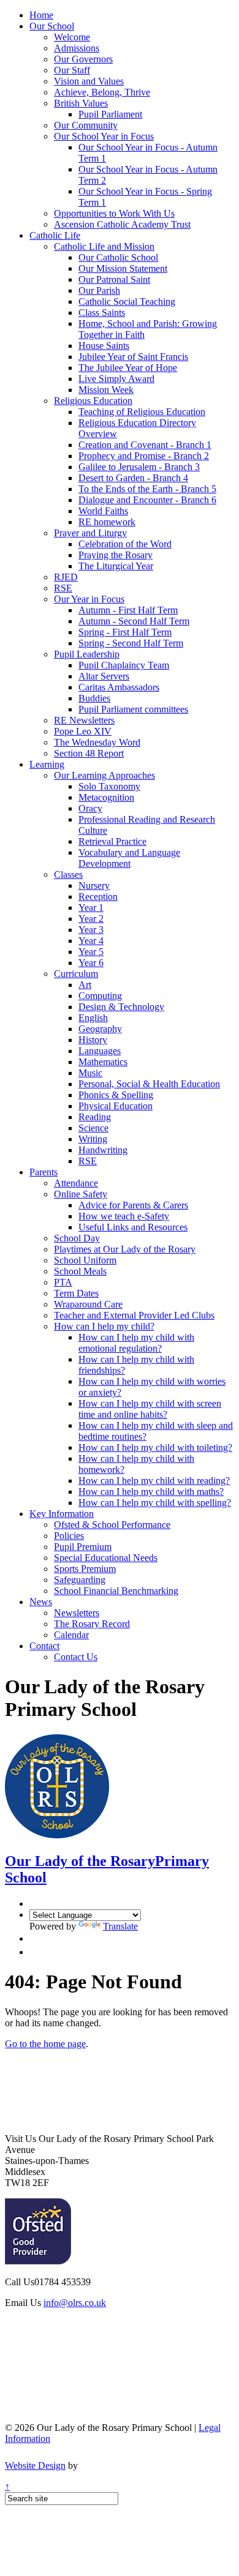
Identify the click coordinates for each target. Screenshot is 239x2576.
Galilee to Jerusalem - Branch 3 (139, 467)
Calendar (71, 1635)
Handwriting (103, 1150)
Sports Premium (85, 1569)
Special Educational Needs (106, 1558)
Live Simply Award (116, 379)
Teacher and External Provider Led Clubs (134, 1315)
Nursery (94, 885)
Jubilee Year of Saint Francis (133, 357)
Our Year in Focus (89, 599)
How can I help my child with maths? (151, 1492)
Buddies (94, 698)
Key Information (62, 1514)
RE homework (107, 522)
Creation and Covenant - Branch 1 (145, 445)
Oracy (90, 808)
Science (93, 1128)
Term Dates (76, 1293)
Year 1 (91, 908)
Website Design (35, 2466)
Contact (44, 1646)
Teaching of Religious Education (142, 412)
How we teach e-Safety (124, 1216)
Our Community (86, 125)
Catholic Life (55, 235)
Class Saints (102, 313)
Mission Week (106, 390)
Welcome (72, 37)
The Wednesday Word (97, 742)
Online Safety (81, 1194)
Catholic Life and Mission (104, 246)
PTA (63, 1282)
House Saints (104, 346)
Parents (44, 1172)
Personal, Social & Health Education (149, 1084)
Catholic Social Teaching (127, 301)
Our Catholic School (118, 257)
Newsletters (77, 1613)
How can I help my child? (104, 1326)
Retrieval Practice (112, 841)
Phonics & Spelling (116, 1095)
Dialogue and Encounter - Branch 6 (147, 500)
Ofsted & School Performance (112, 1525)
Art (85, 985)
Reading (95, 1117)
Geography (100, 1029)
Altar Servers (104, 676)
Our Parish (99, 290)
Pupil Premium (83, 1547)
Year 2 (91, 919)
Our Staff (72, 70)
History (93, 1040)
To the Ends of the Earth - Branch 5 (147, 489)
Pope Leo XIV (83, 731)
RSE (63, 588)
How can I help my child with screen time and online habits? (150, 1409)
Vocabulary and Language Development (129, 858)
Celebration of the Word (125, 544)
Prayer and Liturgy (90, 533)
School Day (77, 1238)
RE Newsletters (84, 720)
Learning (47, 764)
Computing (100, 996)
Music (90, 1073)
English (93, 1018)
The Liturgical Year (116, 566)
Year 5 (91, 952)
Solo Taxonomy (109, 786)
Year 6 (91, 963)
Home (41, 15)
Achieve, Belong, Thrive (102, 92)
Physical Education (116, 1106)
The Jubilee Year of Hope (128, 368)
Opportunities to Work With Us (114, 213)
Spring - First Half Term (125, 632)
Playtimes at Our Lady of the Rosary (125, 1249)
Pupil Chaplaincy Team (124, 665)
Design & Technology (121, 1007)
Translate (120, 1926)
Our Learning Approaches (104, 775)
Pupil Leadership (87, 654)
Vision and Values (89, 81)
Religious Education (93, 401)
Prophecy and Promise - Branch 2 (144, 456)
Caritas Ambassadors (119, 687)
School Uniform (85, 1260)
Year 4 (91, 941)
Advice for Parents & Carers (133, 1205)
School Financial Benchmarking (116, 1591)
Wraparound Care (88, 1304)
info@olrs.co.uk (75, 2303)
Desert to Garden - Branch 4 (133, 478)
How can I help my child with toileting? (155, 1447)
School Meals (80, 1271)
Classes (68, 874)
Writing (93, 1139)
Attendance (76, 1183)
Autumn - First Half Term (128, 610)
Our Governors (83, 59)
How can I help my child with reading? (154, 1481)
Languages (100, 1051)
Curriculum (76, 974)
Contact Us (76, 1657)
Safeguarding (80, 1580)
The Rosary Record (92, 1624)
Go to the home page (45, 2044)
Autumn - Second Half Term (134, 621)
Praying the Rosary (116, 555)
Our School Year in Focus (104, 136)
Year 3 (91, 930)
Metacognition (106, 797)
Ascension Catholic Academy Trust (122, 224)
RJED (66, 577)
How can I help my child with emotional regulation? (136, 1343)
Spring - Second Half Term (131, 643)
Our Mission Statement (123, 268)
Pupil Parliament (110, 114)
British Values (81, 103)
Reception (98, 897)
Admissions (77, 48)
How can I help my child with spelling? (155, 1503)
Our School (52, 26)
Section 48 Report (89, 753)
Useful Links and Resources (133, 1227)
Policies (69, 1536)
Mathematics (103, 1062)
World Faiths (103, 511)
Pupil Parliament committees (133, 709)
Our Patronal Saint (114, 279)
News (41, 1602)
